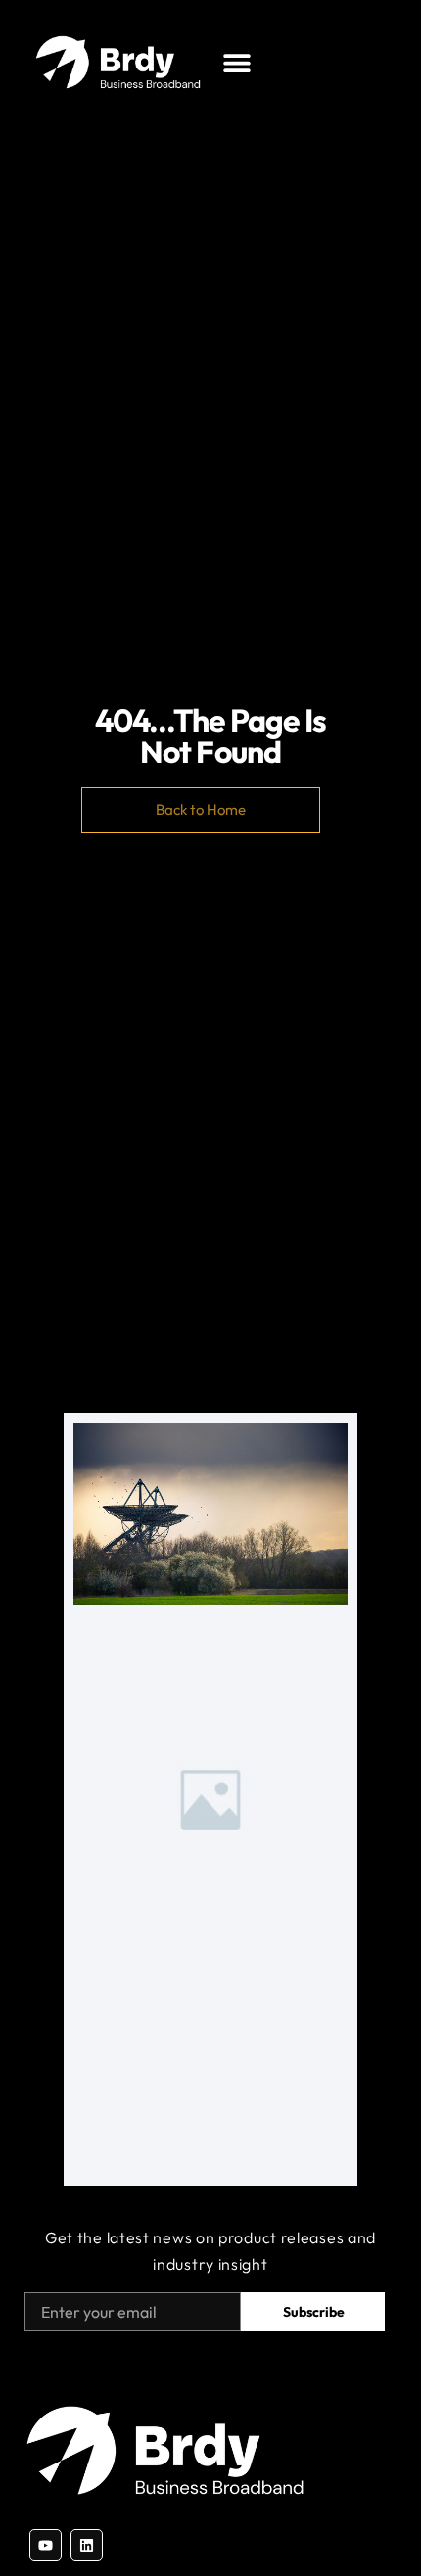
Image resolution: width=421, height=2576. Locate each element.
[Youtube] (46, 2545)
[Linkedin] (87, 2545)
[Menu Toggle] (237, 63)
